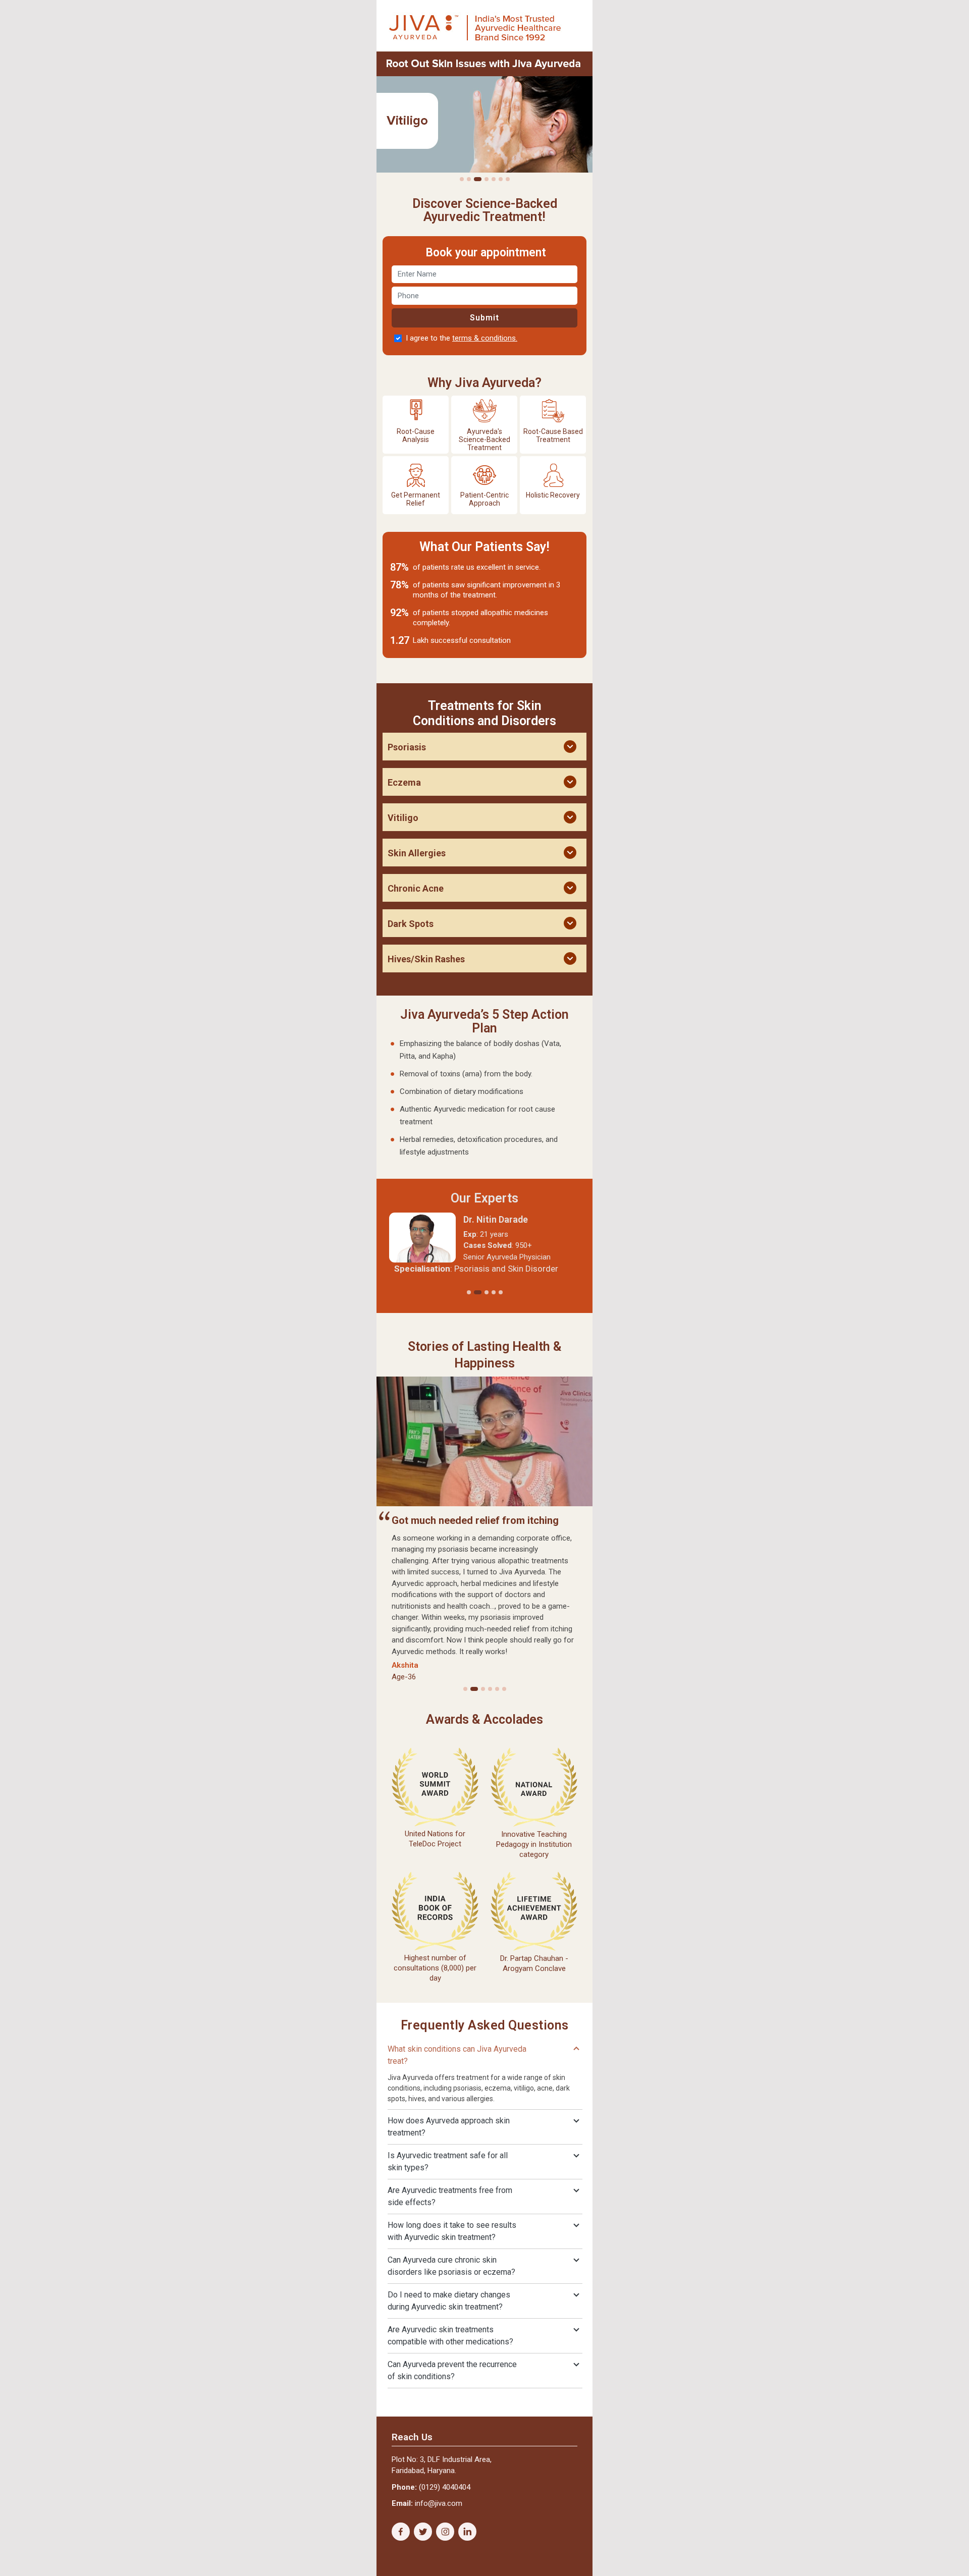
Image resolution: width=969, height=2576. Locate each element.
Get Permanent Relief (416, 499)
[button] (462, 179)
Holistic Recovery (553, 495)
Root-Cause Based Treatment (553, 435)
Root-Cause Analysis (416, 435)
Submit (484, 318)
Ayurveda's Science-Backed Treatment (484, 440)
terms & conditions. (485, 338)
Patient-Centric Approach (484, 499)
